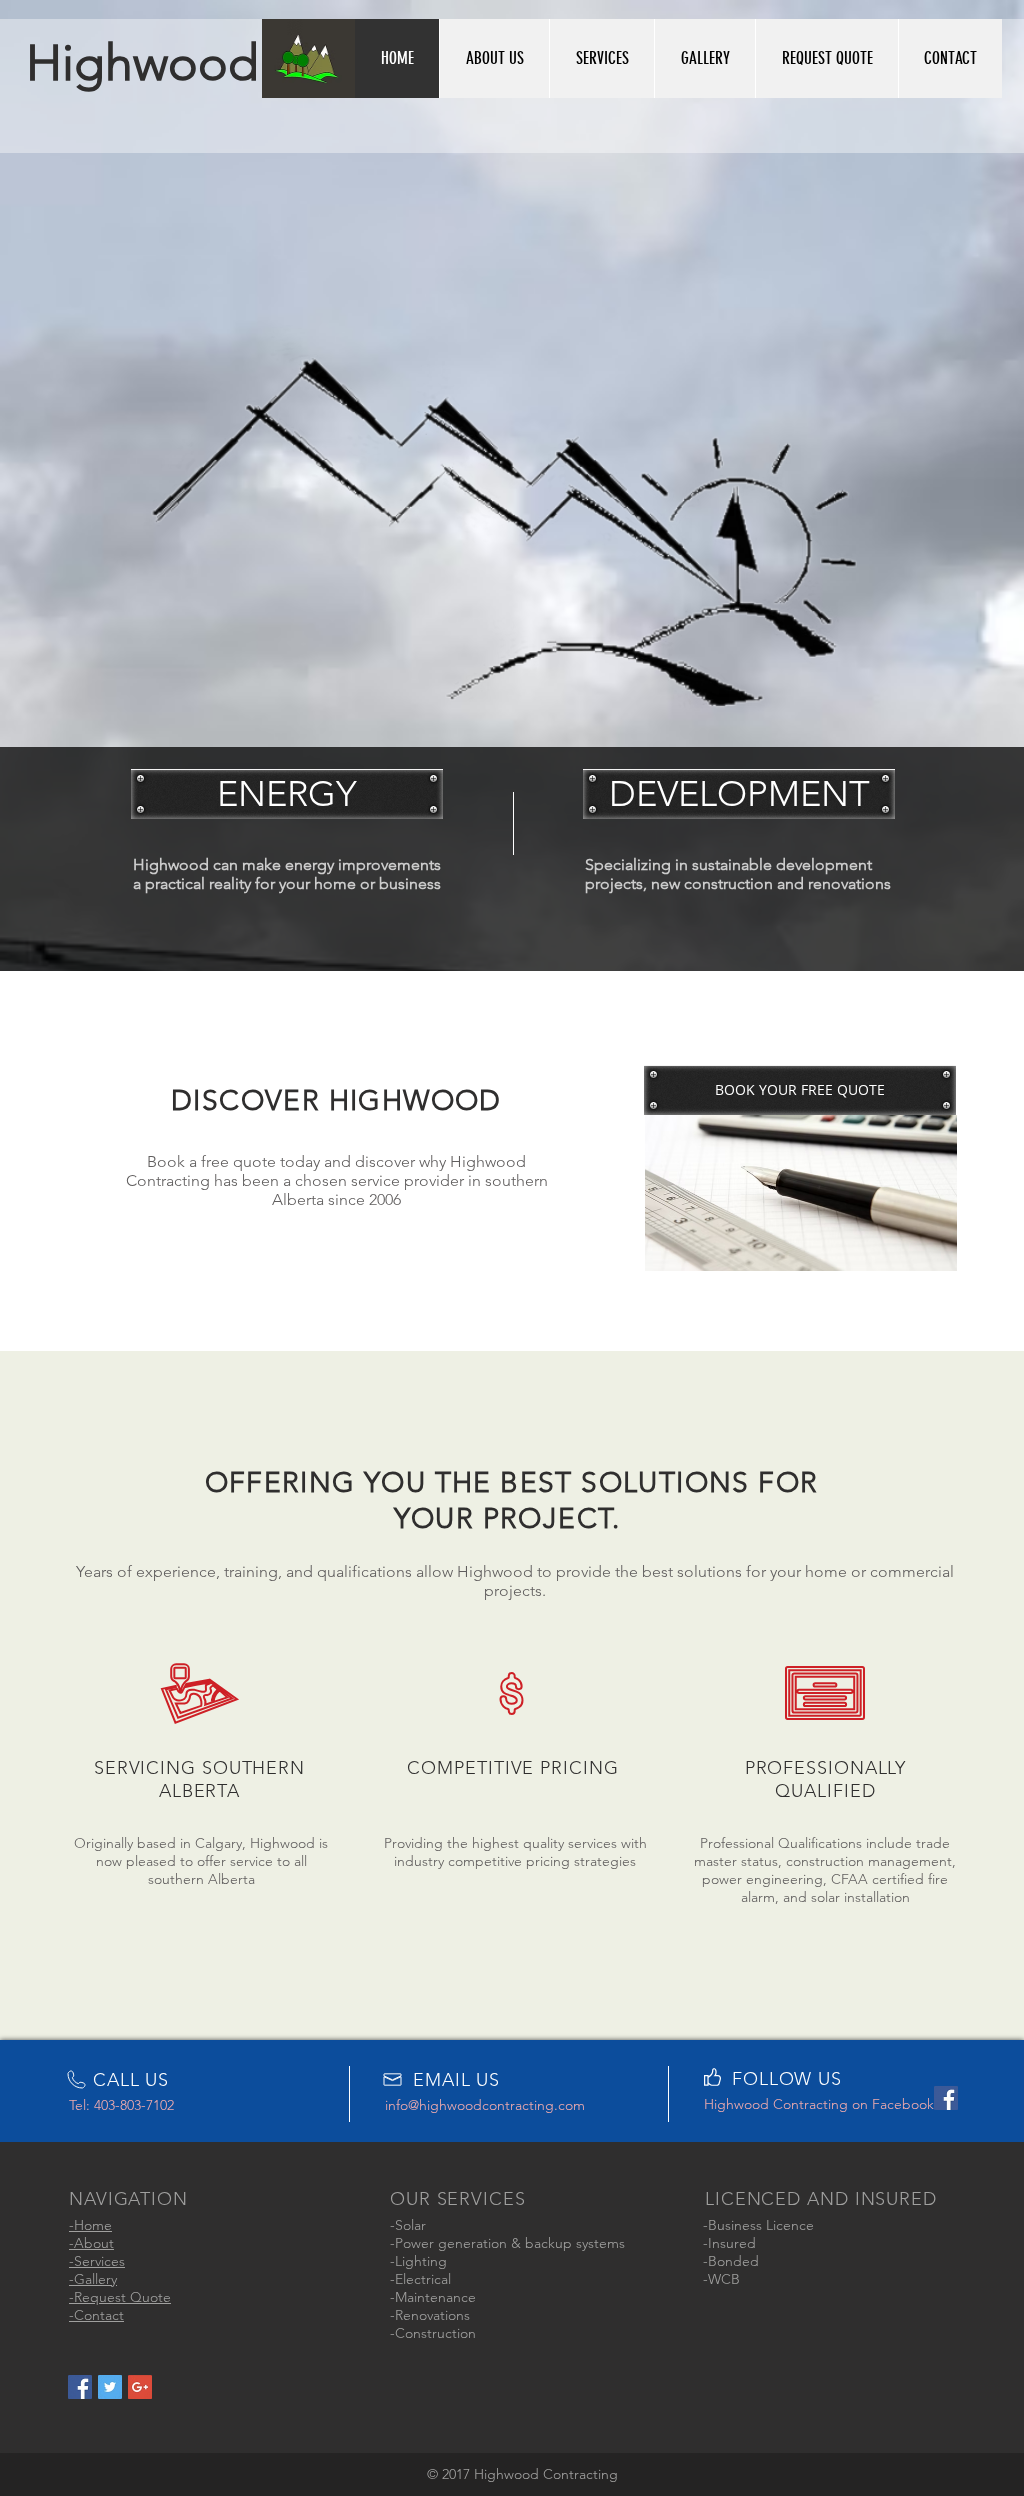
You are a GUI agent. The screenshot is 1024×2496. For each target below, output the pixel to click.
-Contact (96, 2315)
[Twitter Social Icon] (110, 2387)
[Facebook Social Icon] (80, 2387)
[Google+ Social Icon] (140, 2387)
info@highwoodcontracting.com (485, 2105)
